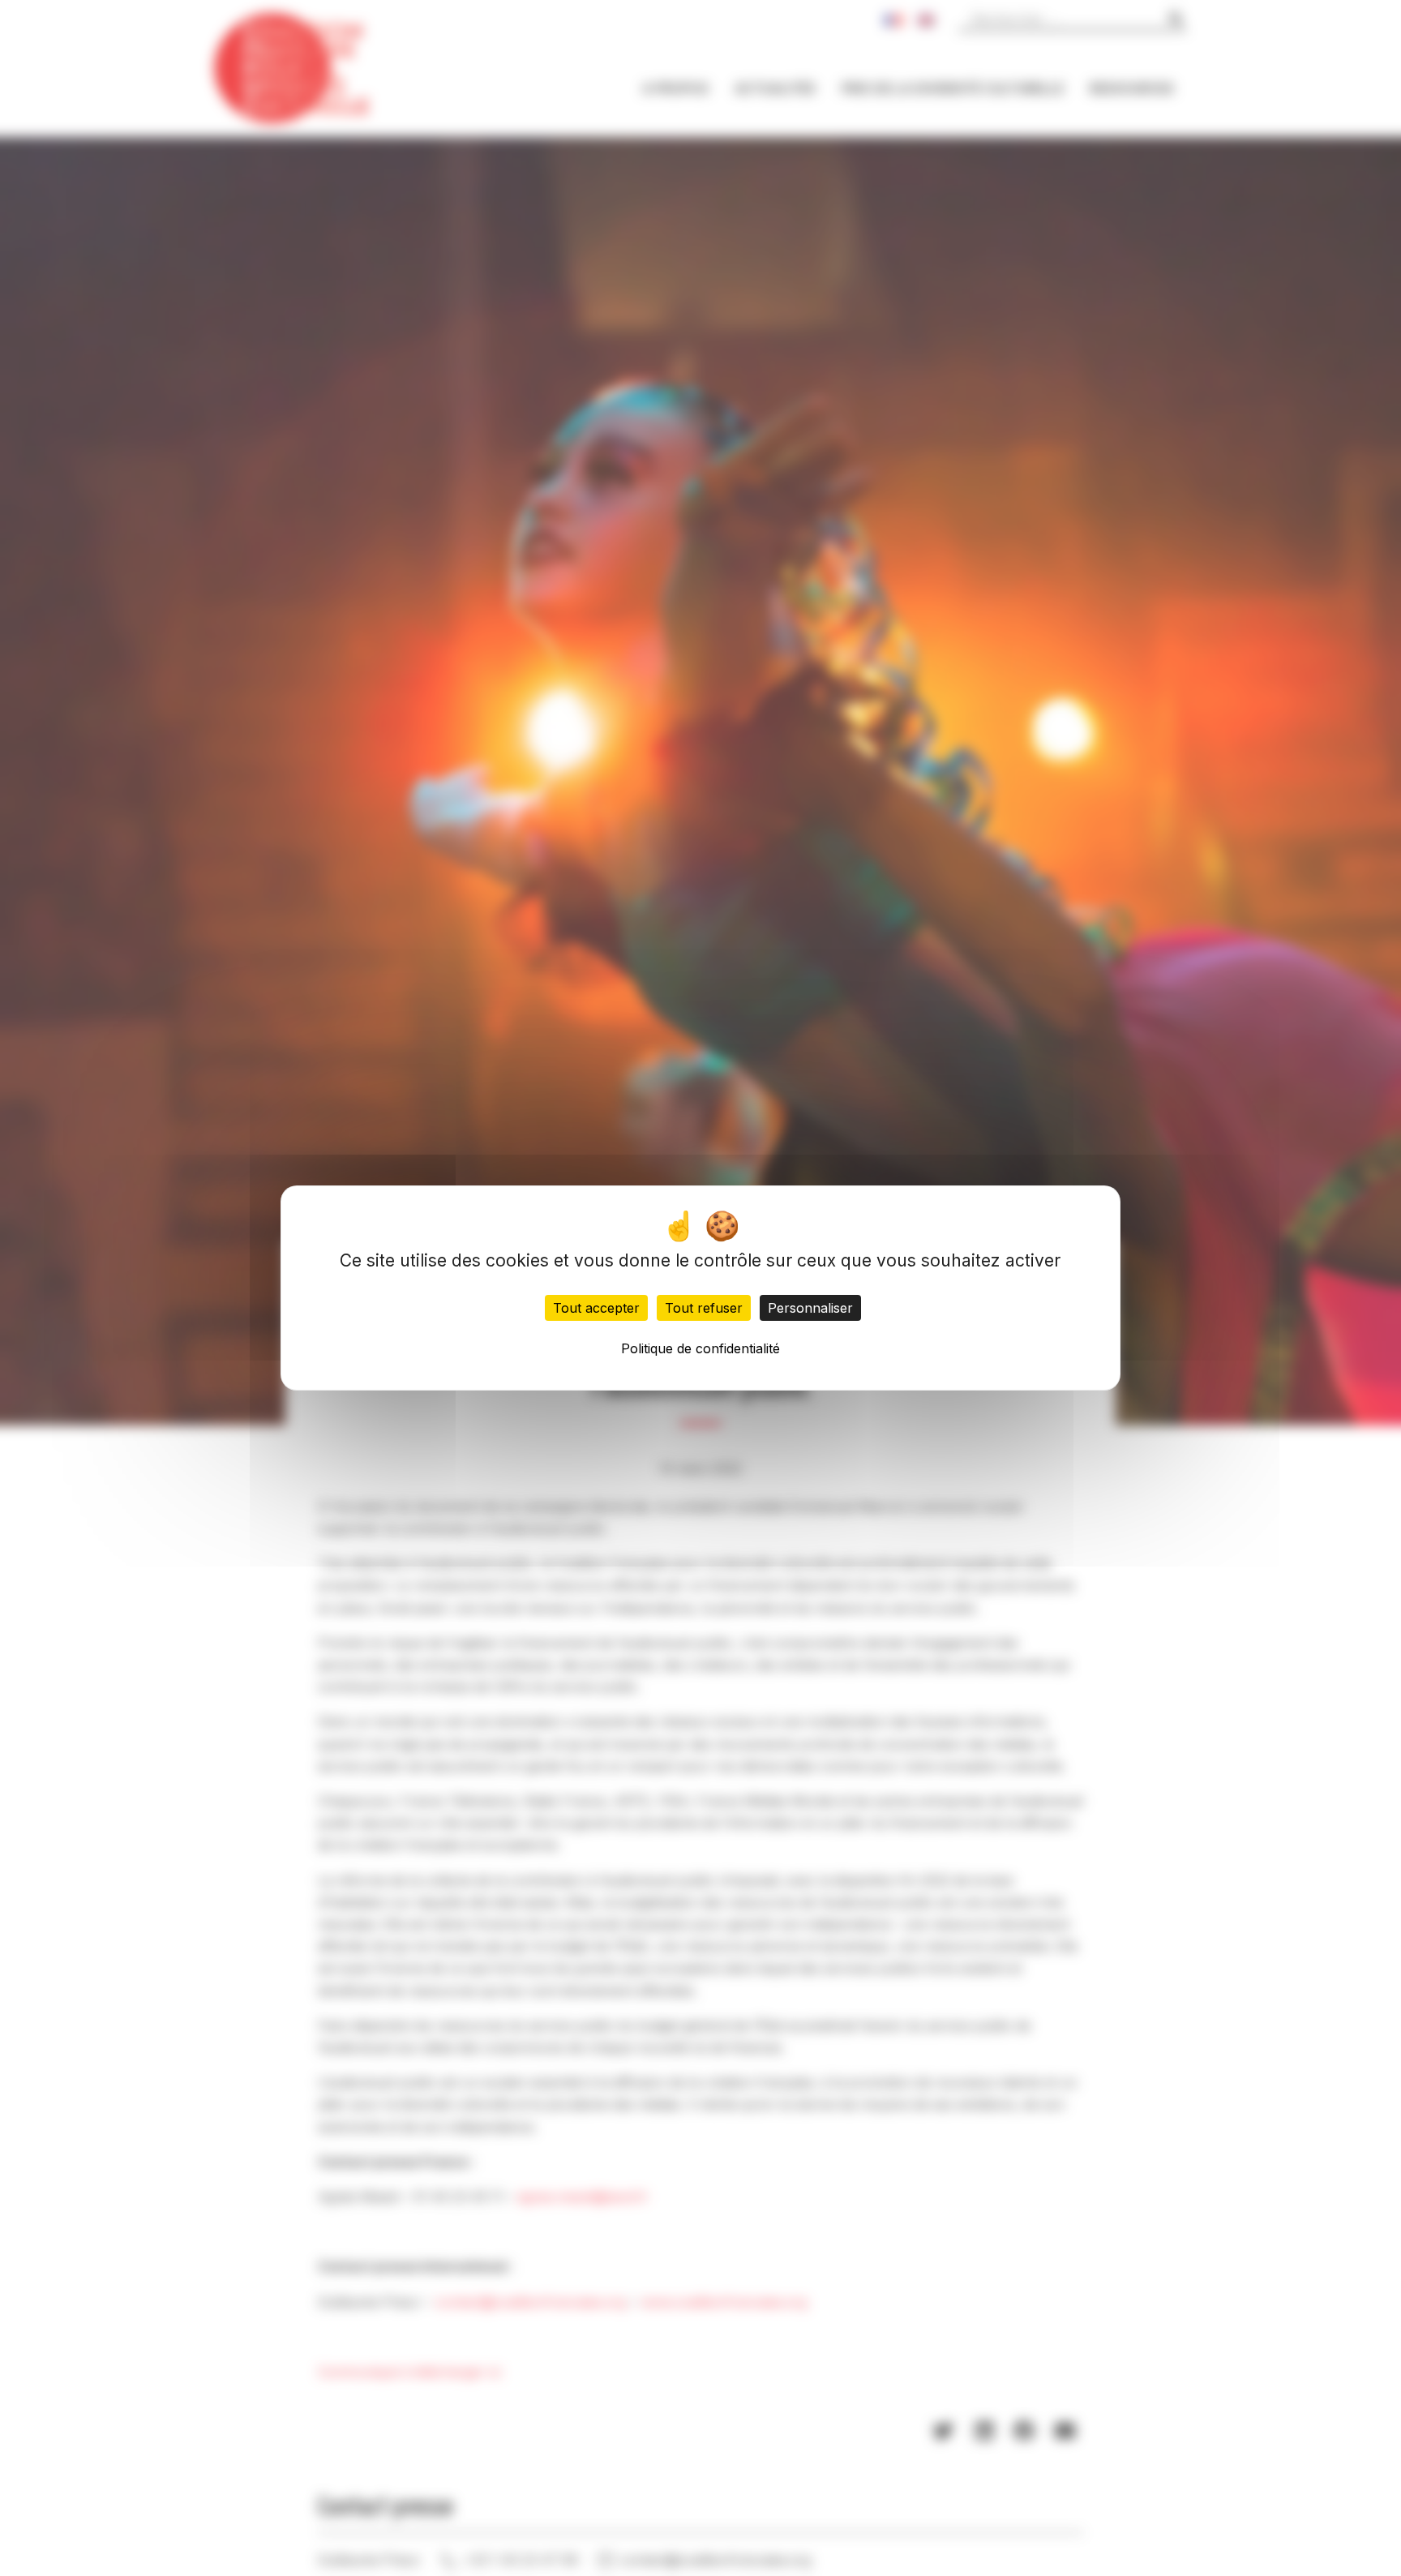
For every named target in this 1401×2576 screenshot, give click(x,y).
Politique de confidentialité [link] (700, 1348)
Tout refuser (704, 1308)
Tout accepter (596, 1308)
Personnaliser (810, 1308)
